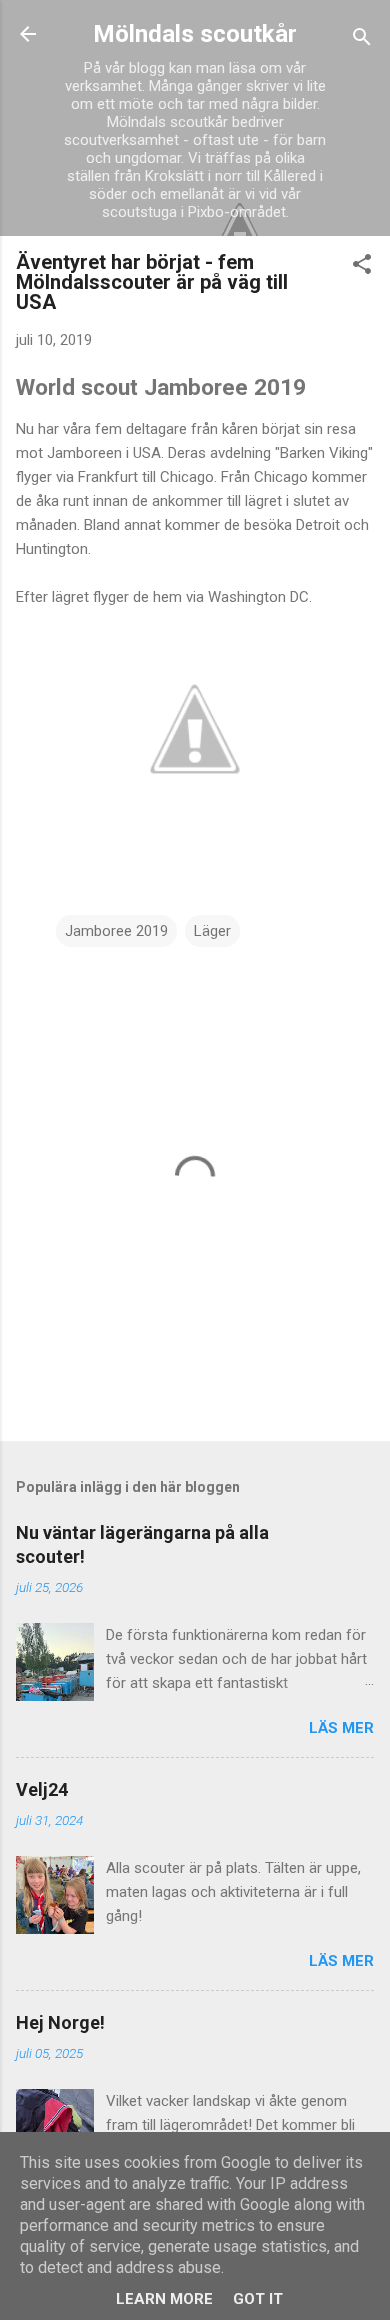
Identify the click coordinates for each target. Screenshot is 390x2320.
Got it (258, 2299)
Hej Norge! (60, 2022)
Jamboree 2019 (116, 931)
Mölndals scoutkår (195, 34)
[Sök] (362, 40)
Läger (212, 931)
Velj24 (42, 1789)
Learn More (164, 2299)
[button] (362, 267)
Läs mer (341, 1728)
